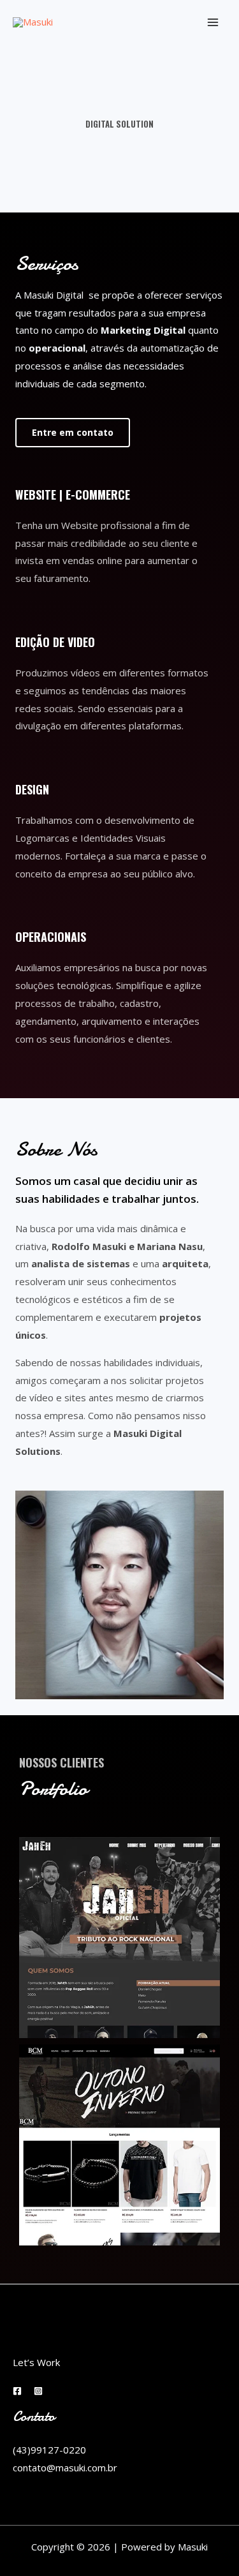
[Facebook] (17, 2391)
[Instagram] (38, 2391)
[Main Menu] (213, 23)
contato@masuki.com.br (65, 2468)
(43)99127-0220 (49, 2450)
